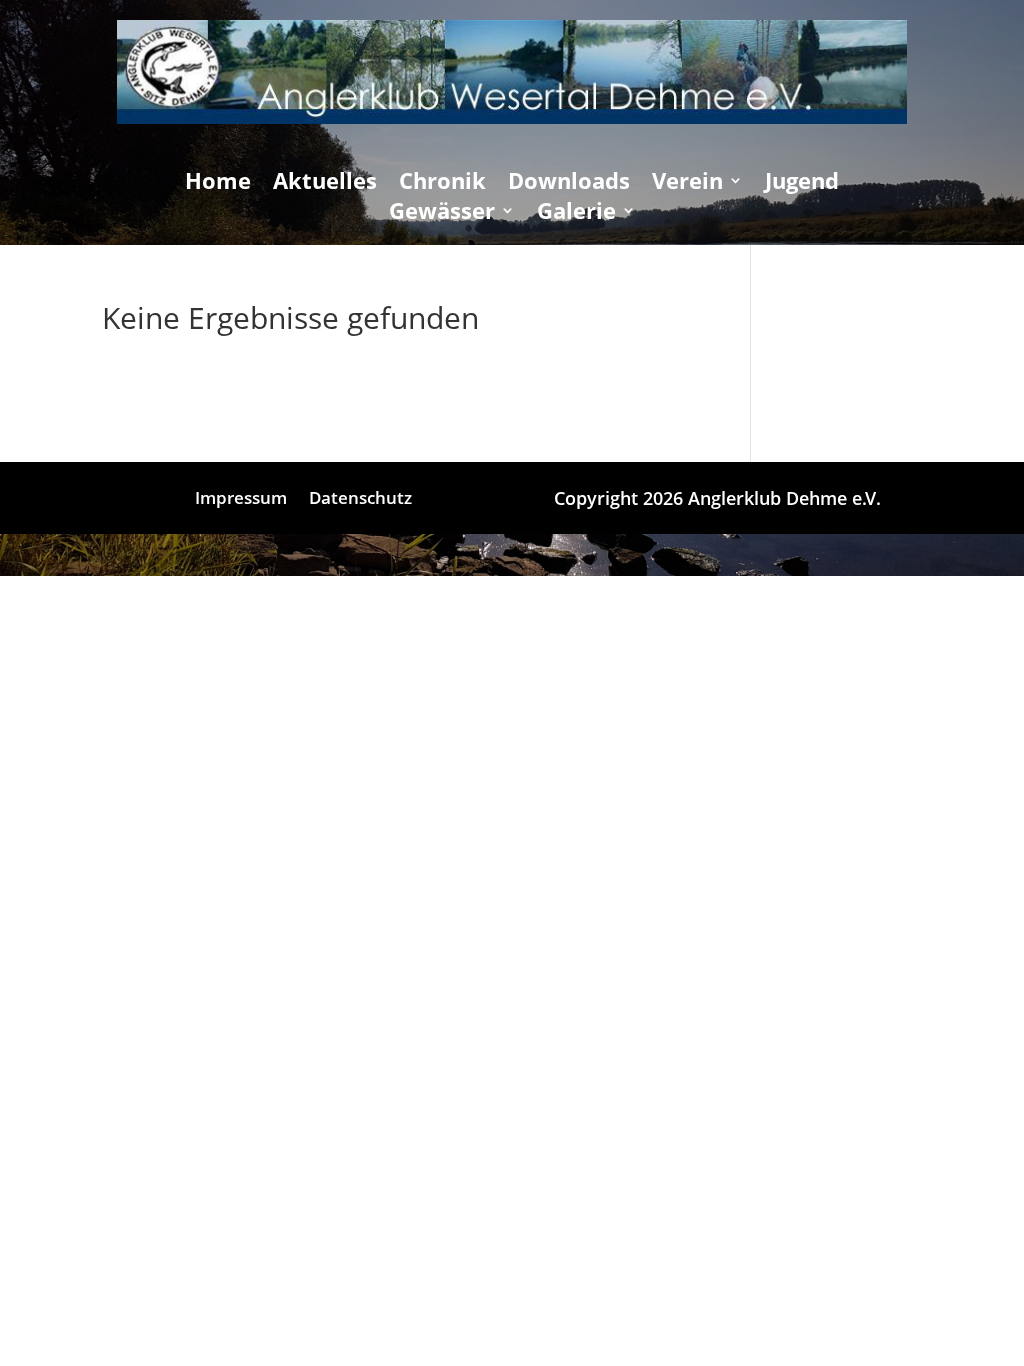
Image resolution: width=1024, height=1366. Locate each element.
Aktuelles (325, 184)
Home (218, 184)
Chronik (442, 184)
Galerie (576, 214)
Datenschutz (360, 500)
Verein (687, 184)
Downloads (569, 184)
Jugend (802, 184)
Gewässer (442, 214)
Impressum (241, 500)
